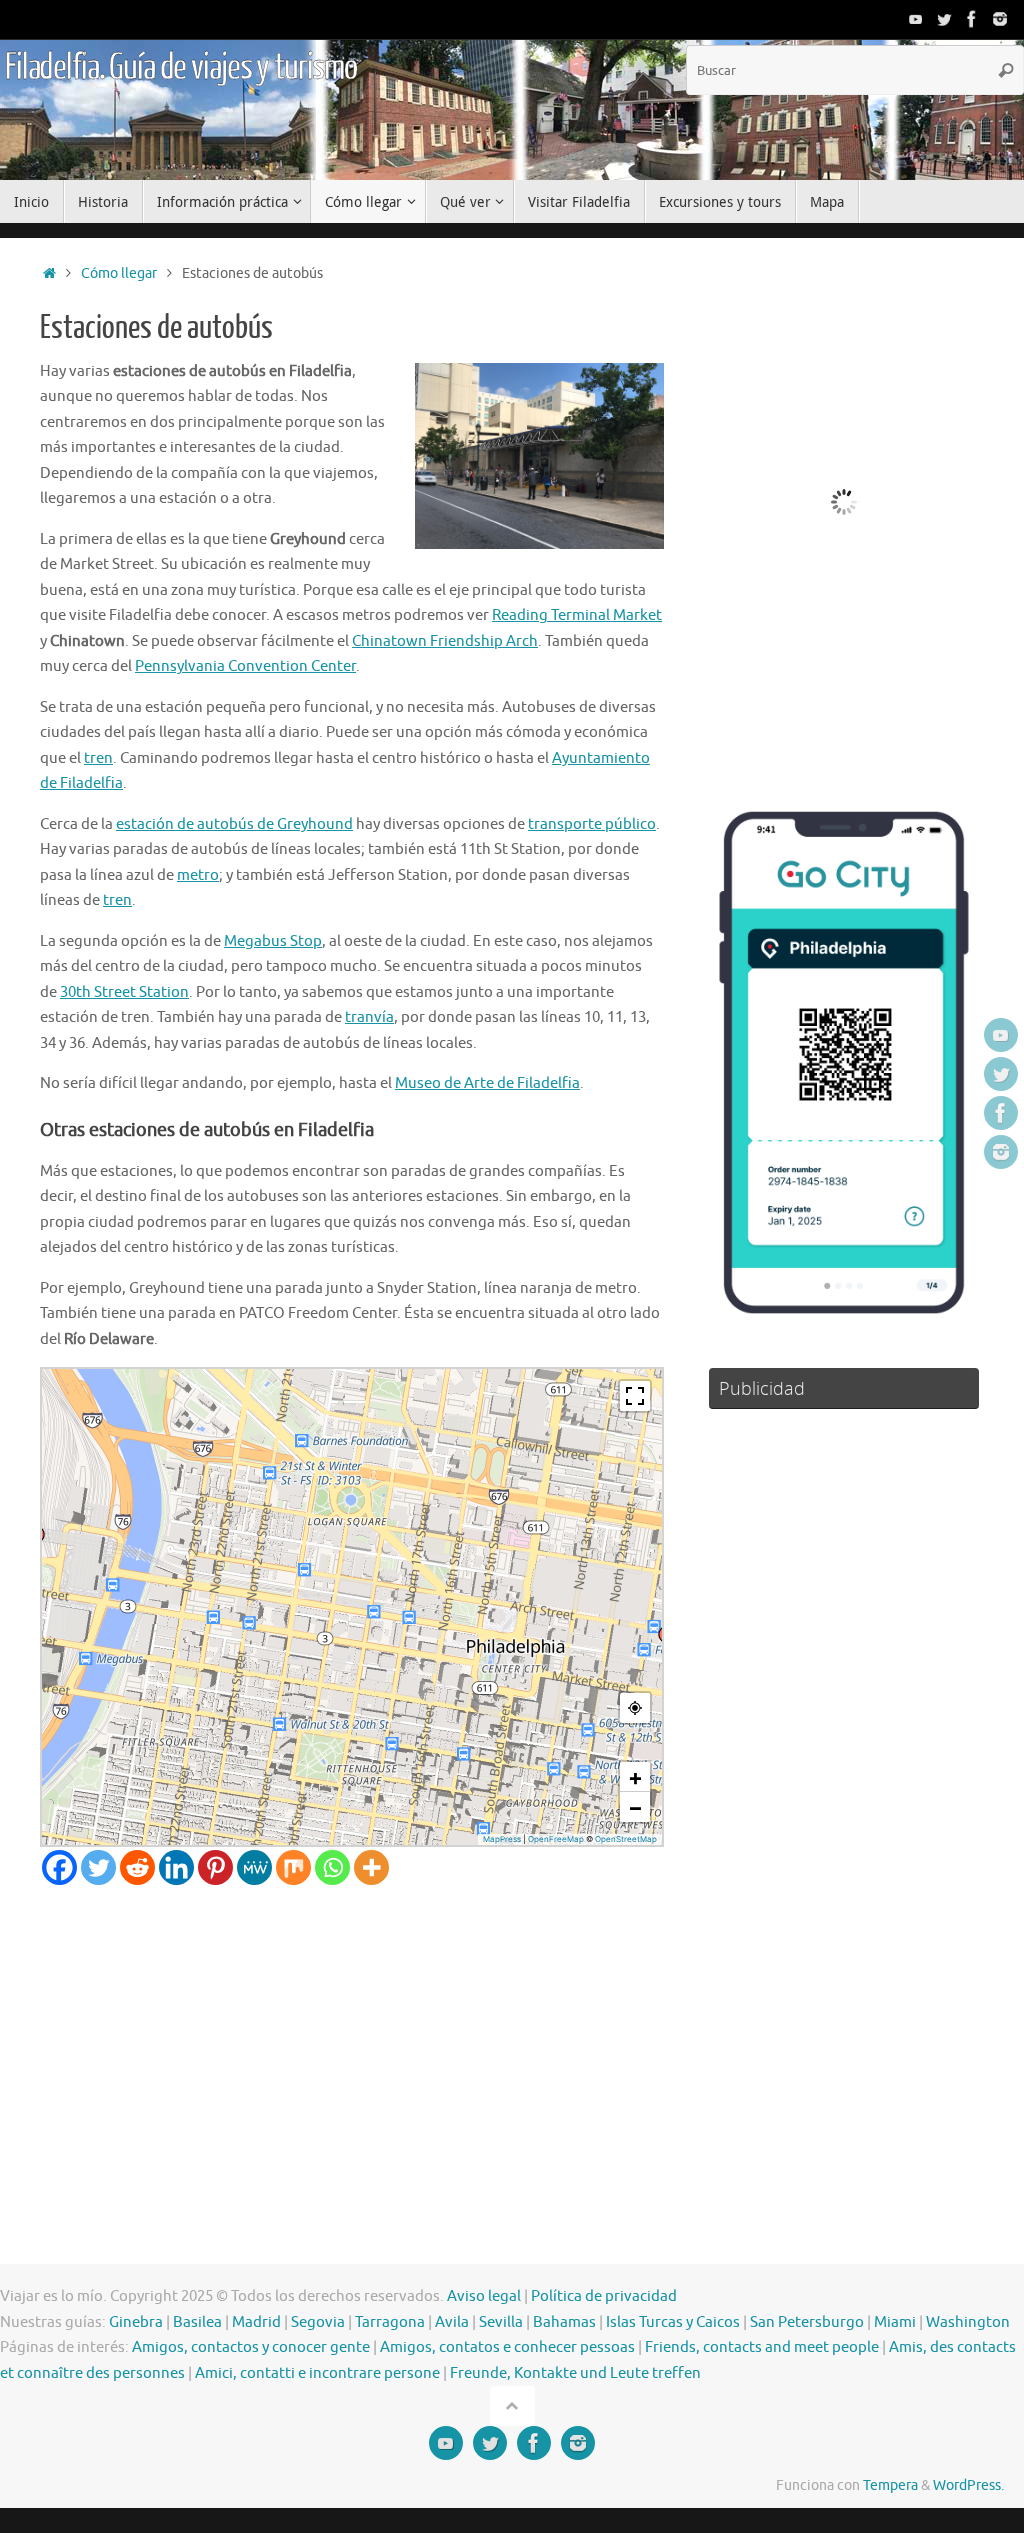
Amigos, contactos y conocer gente (251, 2347)
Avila (452, 2322)
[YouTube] (916, 19)
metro (198, 875)
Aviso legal (484, 2296)
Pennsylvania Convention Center (245, 666)
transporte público (592, 824)
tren (98, 758)
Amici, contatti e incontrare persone (317, 2373)
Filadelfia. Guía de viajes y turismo (181, 68)
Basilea (197, 2322)
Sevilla (501, 2322)
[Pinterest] (215, 1867)
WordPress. (968, 2485)
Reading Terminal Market (577, 615)
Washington (968, 2322)
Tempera (890, 2485)
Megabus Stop (273, 941)
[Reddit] (137, 1867)
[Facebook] (972, 19)
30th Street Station (124, 992)
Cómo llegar (119, 273)
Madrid (256, 2322)
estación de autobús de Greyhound (234, 824)
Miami (895, 2322)
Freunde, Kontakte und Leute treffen (575, 2373)
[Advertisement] (352, 2035)
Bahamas (564, 2322)
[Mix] (293, 1867)
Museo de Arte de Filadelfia (487, 1083)
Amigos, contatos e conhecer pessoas (507, 2347)
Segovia (318, 2322)
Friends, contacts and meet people (762, 2347)
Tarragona (390, 2322)
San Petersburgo (807, 2322)
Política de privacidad (604, 2296)
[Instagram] (1000, 19)
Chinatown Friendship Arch (445, 641)
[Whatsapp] (332, 1867)
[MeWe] (254, 1867)
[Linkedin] (176, 1867)
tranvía (369, 1017)
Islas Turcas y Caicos (673, 2322)
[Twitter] (944, 19)
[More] (371, 1867)
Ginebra (136, 2322)
